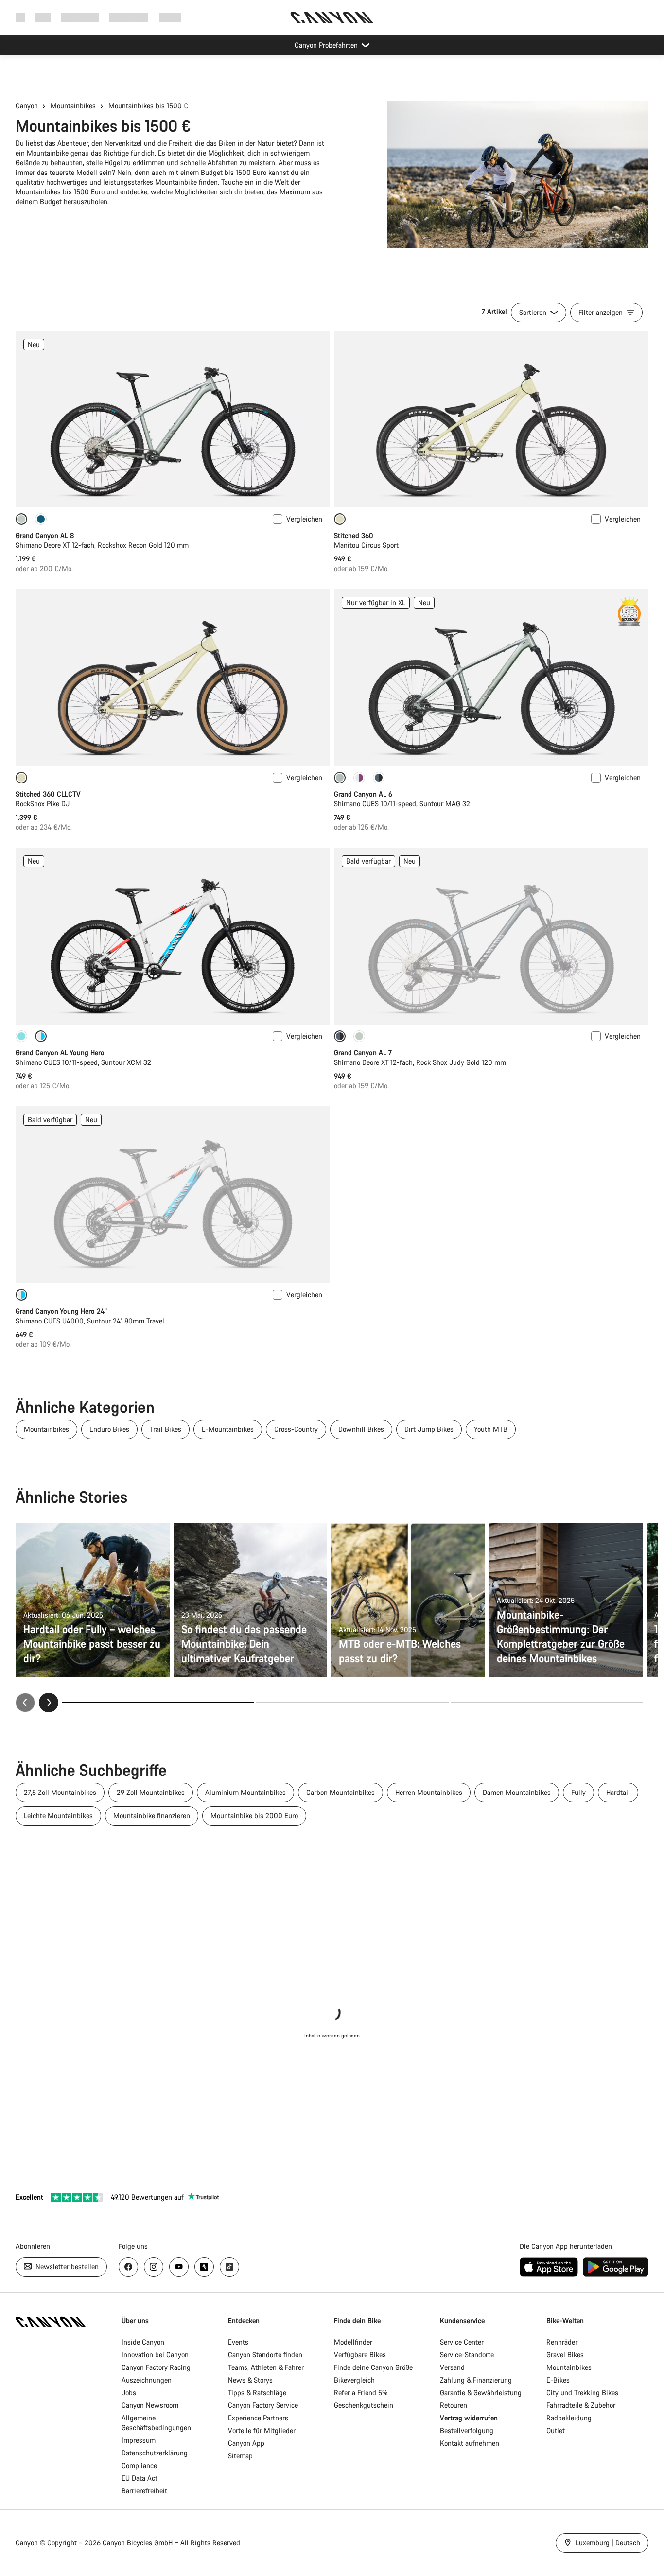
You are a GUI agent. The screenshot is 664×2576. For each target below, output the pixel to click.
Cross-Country (296, 1429)
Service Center (462, 2342)
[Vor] (49, 1703)
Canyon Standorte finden (265, 2355)
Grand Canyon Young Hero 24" (61, 1311)
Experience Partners (258, 2418)
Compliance (139, 2465)
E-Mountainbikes (228, 1429)
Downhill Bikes (361, 1429)
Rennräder (562, 2342)
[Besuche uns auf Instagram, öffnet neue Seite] (154, 2267)
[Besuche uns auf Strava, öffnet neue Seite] (204, 2267)
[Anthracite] (379, 778)
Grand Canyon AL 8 (45, 535)
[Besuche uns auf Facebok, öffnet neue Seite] (128, 2267)
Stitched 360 (354, 535)
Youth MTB (491, 1429)
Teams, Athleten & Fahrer (266, 2367)
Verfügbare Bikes (360, 2355)
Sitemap (240, 2456)
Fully (578, 1792)
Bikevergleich (354, 2380)
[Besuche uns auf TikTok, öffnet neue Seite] (229, 2267)
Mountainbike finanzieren (152, 1816)
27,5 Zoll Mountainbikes (60, 1792)
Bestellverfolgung (467, 2430)
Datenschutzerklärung (155, 2453)
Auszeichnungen (147, 2380)
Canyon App (246, 2443)
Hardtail (618, 1792)
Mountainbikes (73, 106)
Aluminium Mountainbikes (245, 1792)
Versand (452, 2367)
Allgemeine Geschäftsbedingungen (156, 2423)
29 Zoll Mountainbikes (151, 1792)
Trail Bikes (166, 1429)
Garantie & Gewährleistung (481, 2393)
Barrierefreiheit (144, 2491)
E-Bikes (558, 2380)
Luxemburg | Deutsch (607, 2543)
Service (170, 17)
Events (238, 2342)
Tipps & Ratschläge (257, 2393)
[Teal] (21, 1036)
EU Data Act (140, 2478)
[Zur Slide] (352, 1703)
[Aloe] (359, 1036)
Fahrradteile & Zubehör (581, 2405)
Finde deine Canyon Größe (373, 2367)
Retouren (454, 2405)
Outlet (556, 2430)
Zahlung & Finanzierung (476, 2380)
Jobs (129, 2393)
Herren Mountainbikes (429, 1792)
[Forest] (41, 519)
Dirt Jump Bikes (429, 1429)
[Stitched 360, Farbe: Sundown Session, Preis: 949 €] (491, 419)
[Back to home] (332, 17)
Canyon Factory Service (263, 2405)
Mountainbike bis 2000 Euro (254, 1816)
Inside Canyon (143, 2342)
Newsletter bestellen (66, 2267)
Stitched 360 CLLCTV (48, 794)
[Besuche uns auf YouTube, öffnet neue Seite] (179, 2267)
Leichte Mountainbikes (58, 1816)
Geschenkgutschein (364, 2405)
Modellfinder (353, 2342)
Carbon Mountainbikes (341, 1792)
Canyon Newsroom (150, 2405)
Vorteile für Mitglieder (262, 2430)
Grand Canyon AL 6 (363, 794)
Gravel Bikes (565, 2355)
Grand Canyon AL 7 (363, 1053)
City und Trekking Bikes (582, 2393)
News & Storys (250, 2380)
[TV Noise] (359, 778)
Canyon (27, 106)
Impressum (139, 2440)
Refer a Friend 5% (361, 2393)
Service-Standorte (467, 2355)
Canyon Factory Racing (156, 2367)
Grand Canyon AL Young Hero (60, 1053)
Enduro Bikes (109, 1429)
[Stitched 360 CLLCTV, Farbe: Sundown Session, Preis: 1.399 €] (173, 678)
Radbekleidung (569, 2418)
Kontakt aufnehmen (470, 2443)
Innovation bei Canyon (155, 2355)
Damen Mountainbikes (517, 1792)
